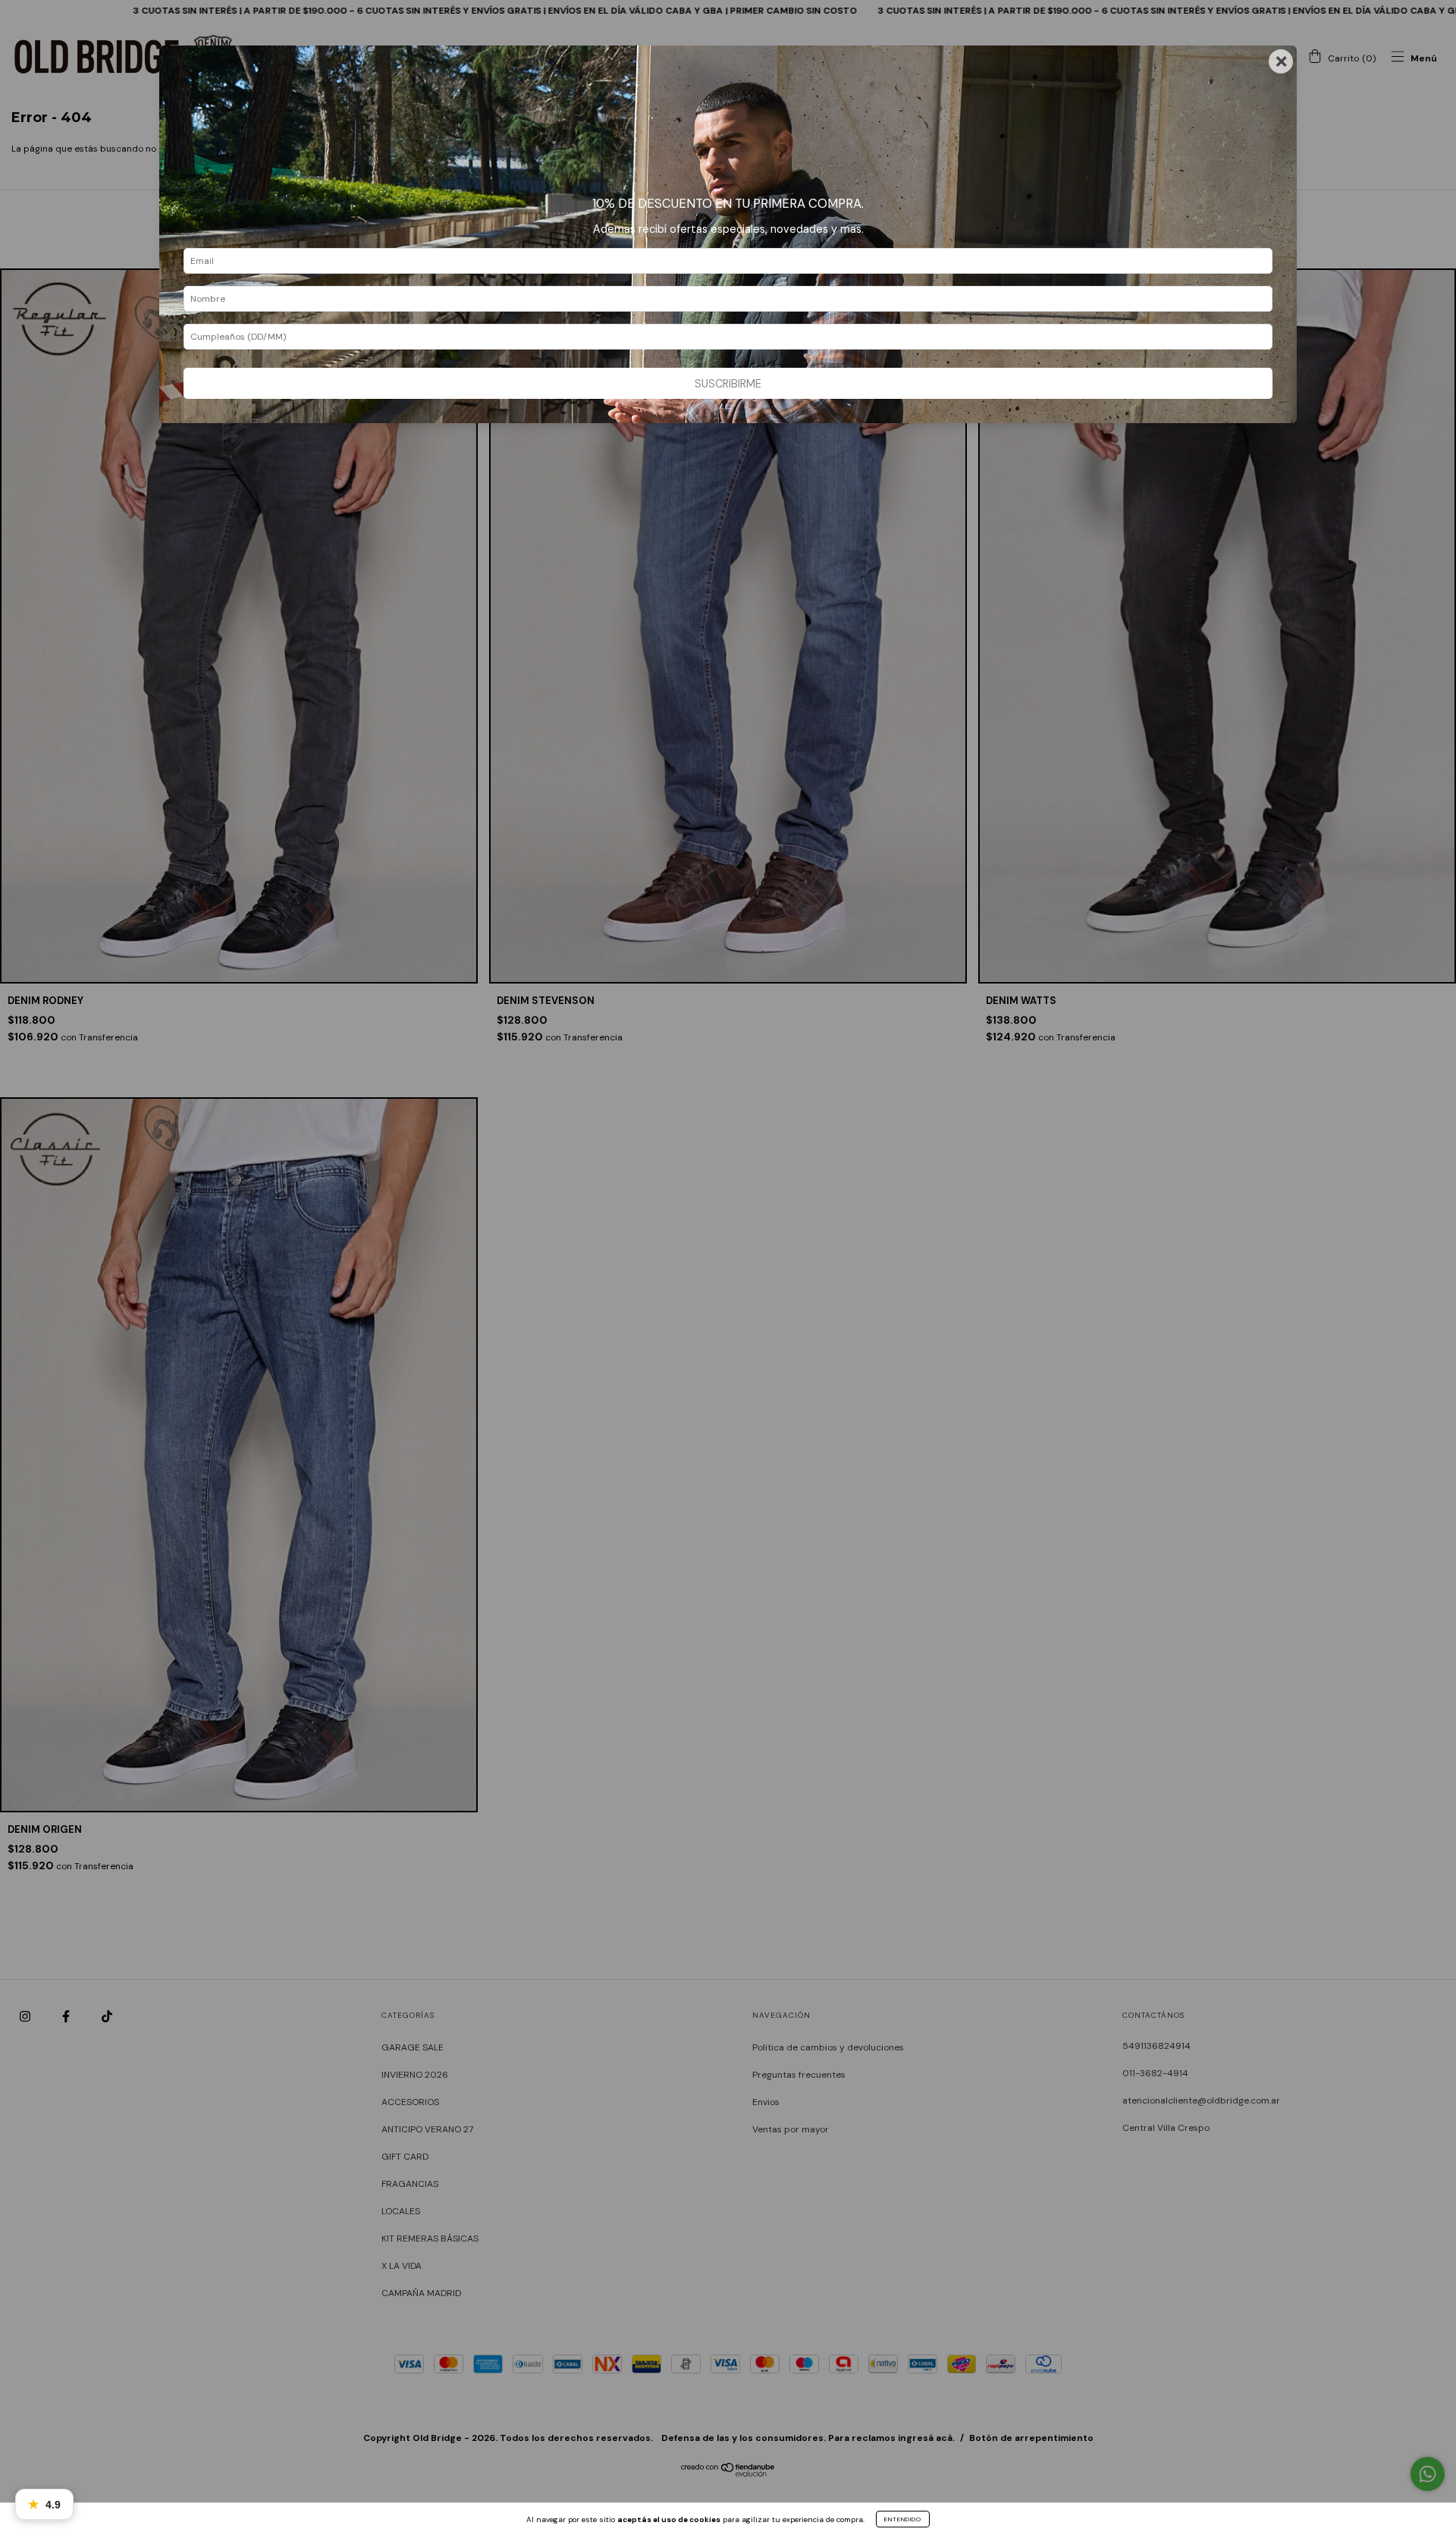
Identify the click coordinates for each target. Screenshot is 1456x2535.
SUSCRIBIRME (728, 384)
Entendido (903, 2519)
